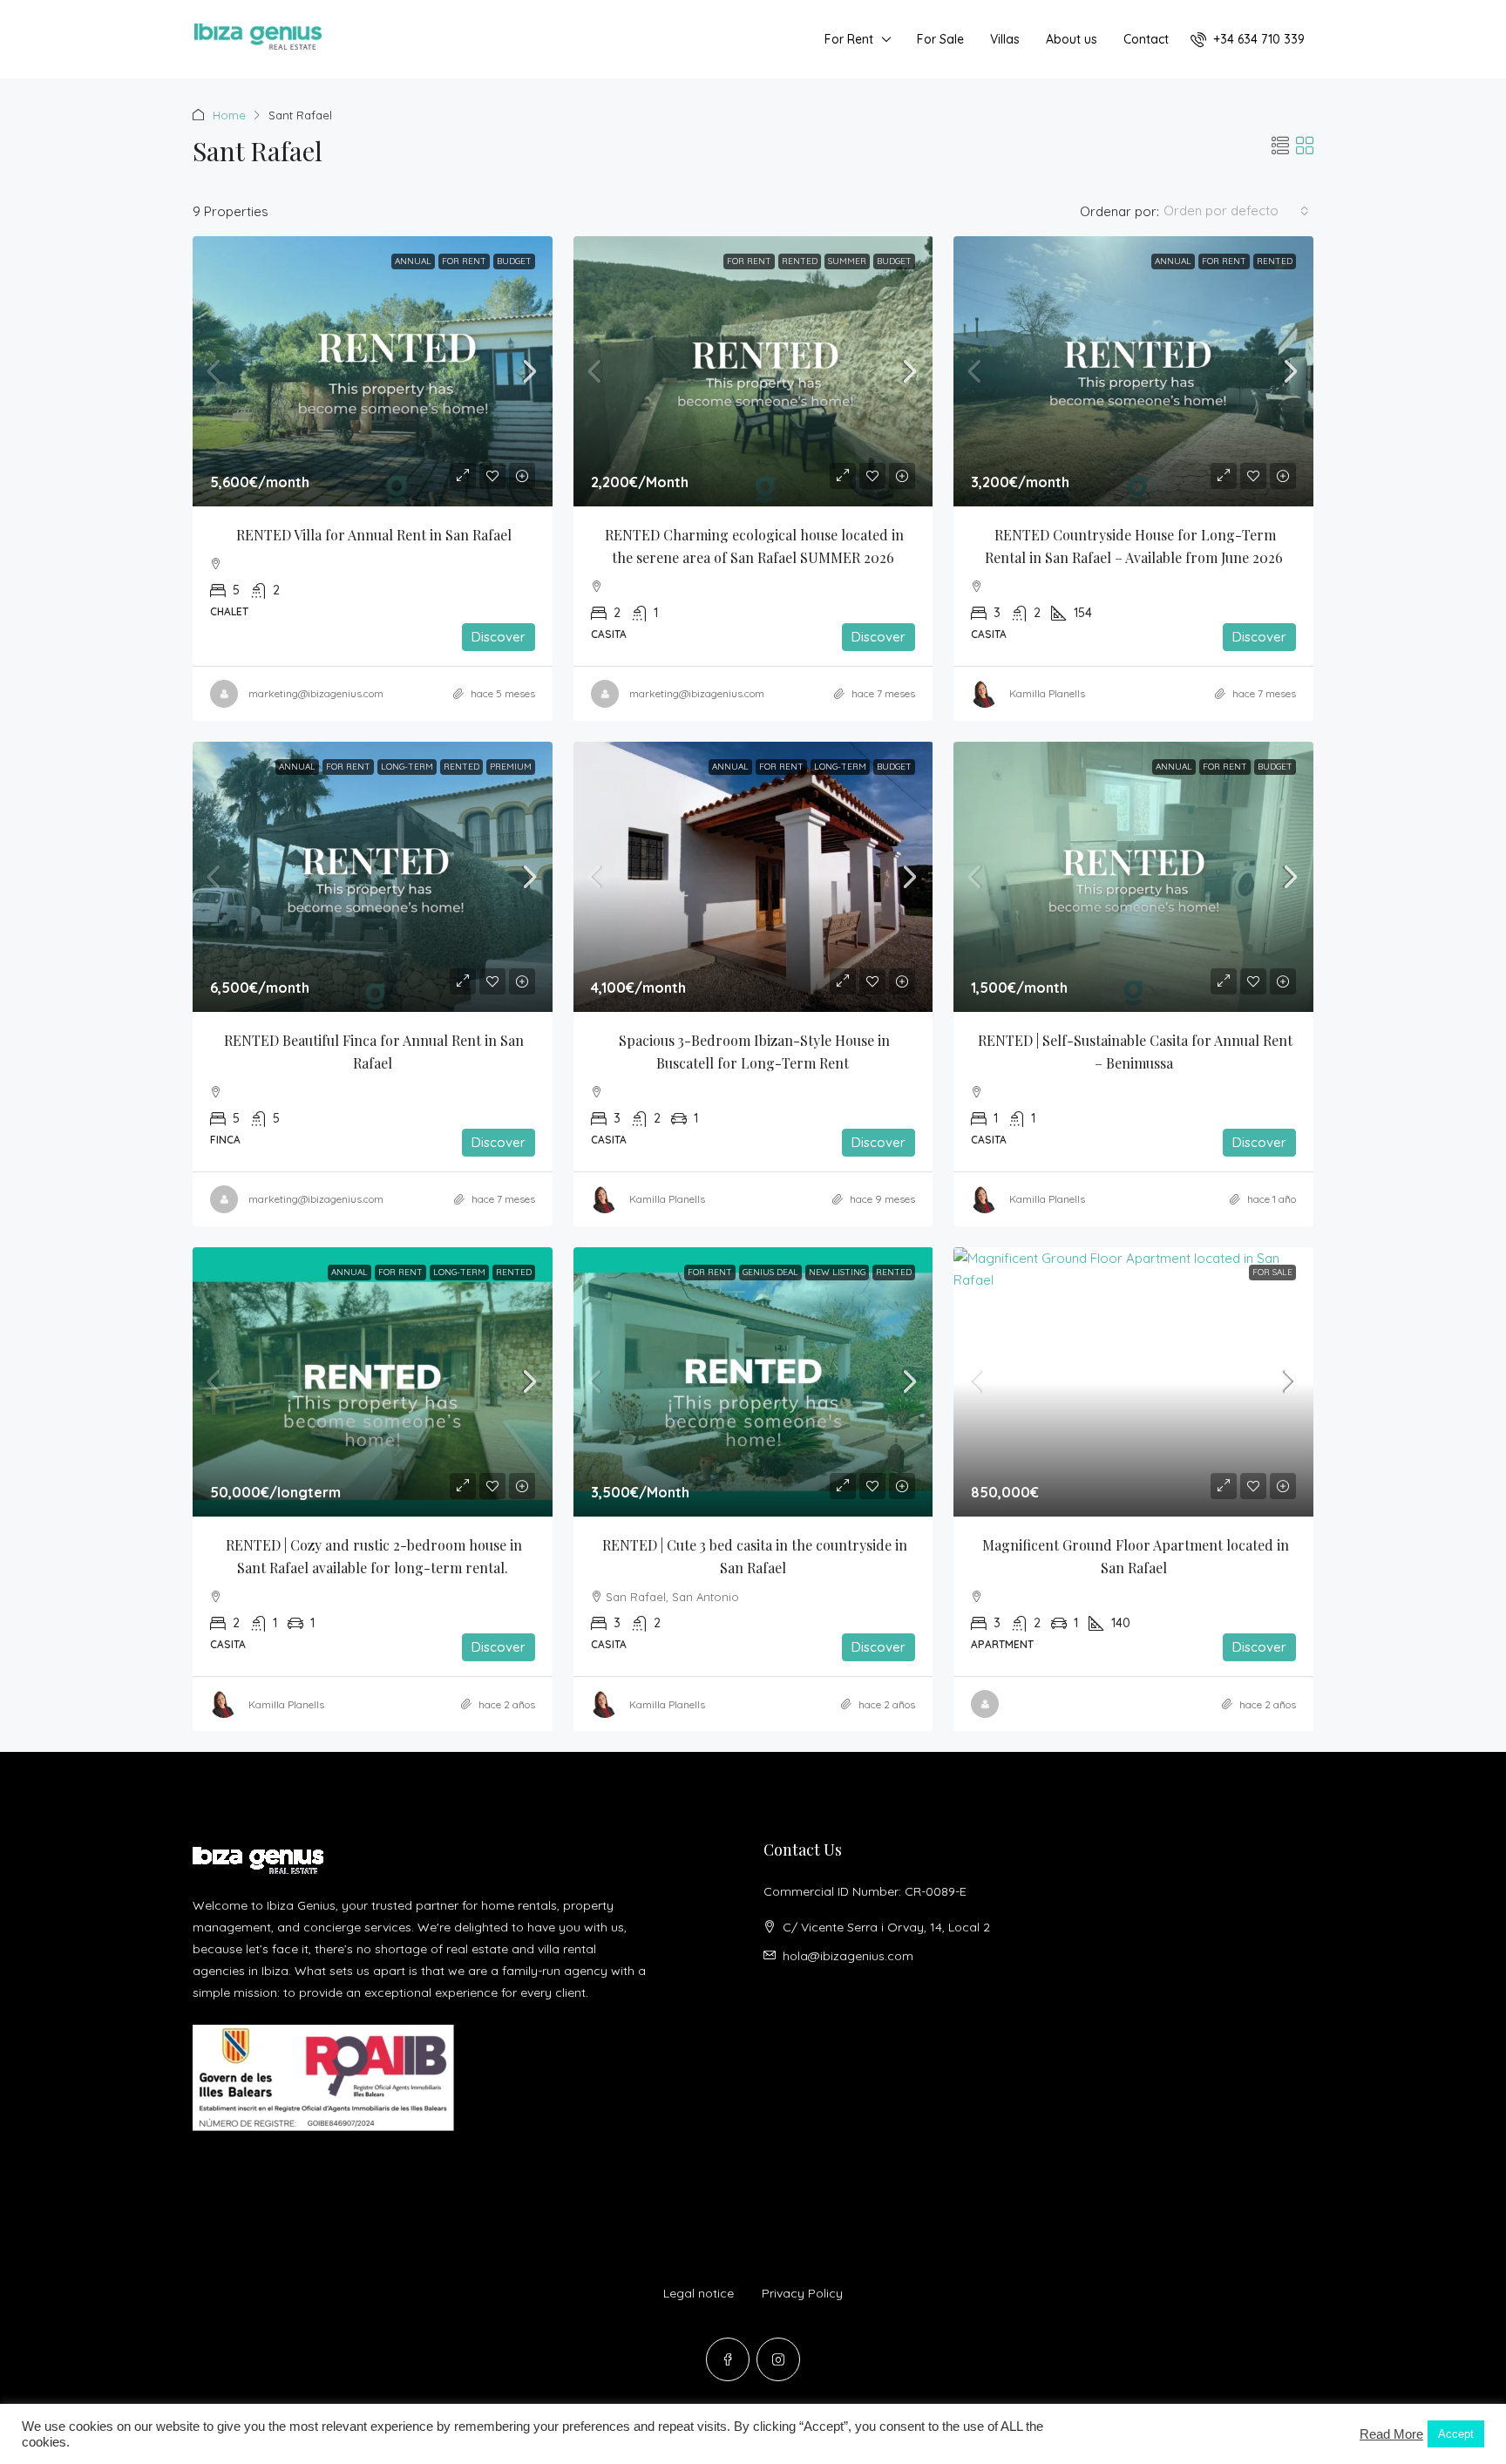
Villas (1005, 39)
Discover (499, 637)
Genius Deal (770, 1272)
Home (229, 115)
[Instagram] (778, 2359)
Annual (413, 261)
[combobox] (1236, 211)
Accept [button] (1456, 2434)
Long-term (407, 767)
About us (1072, 39)
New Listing (837, 1272)
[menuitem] (1248, 39)
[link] (373, 371)
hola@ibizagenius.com (848, 1956)
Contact (1146, 39)
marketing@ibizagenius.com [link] (316, 693)
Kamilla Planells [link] (1047, 693)
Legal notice (699, 2293)
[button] (1280, 146)
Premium (511, 767)
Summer (847, 261)
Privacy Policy (802, 2293)
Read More (1391, 2434)
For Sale (940, 39)
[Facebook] (728, 2359)
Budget (514, 261)
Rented (800, 261)
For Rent (849, 39)
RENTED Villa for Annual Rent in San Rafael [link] (374, 535)
